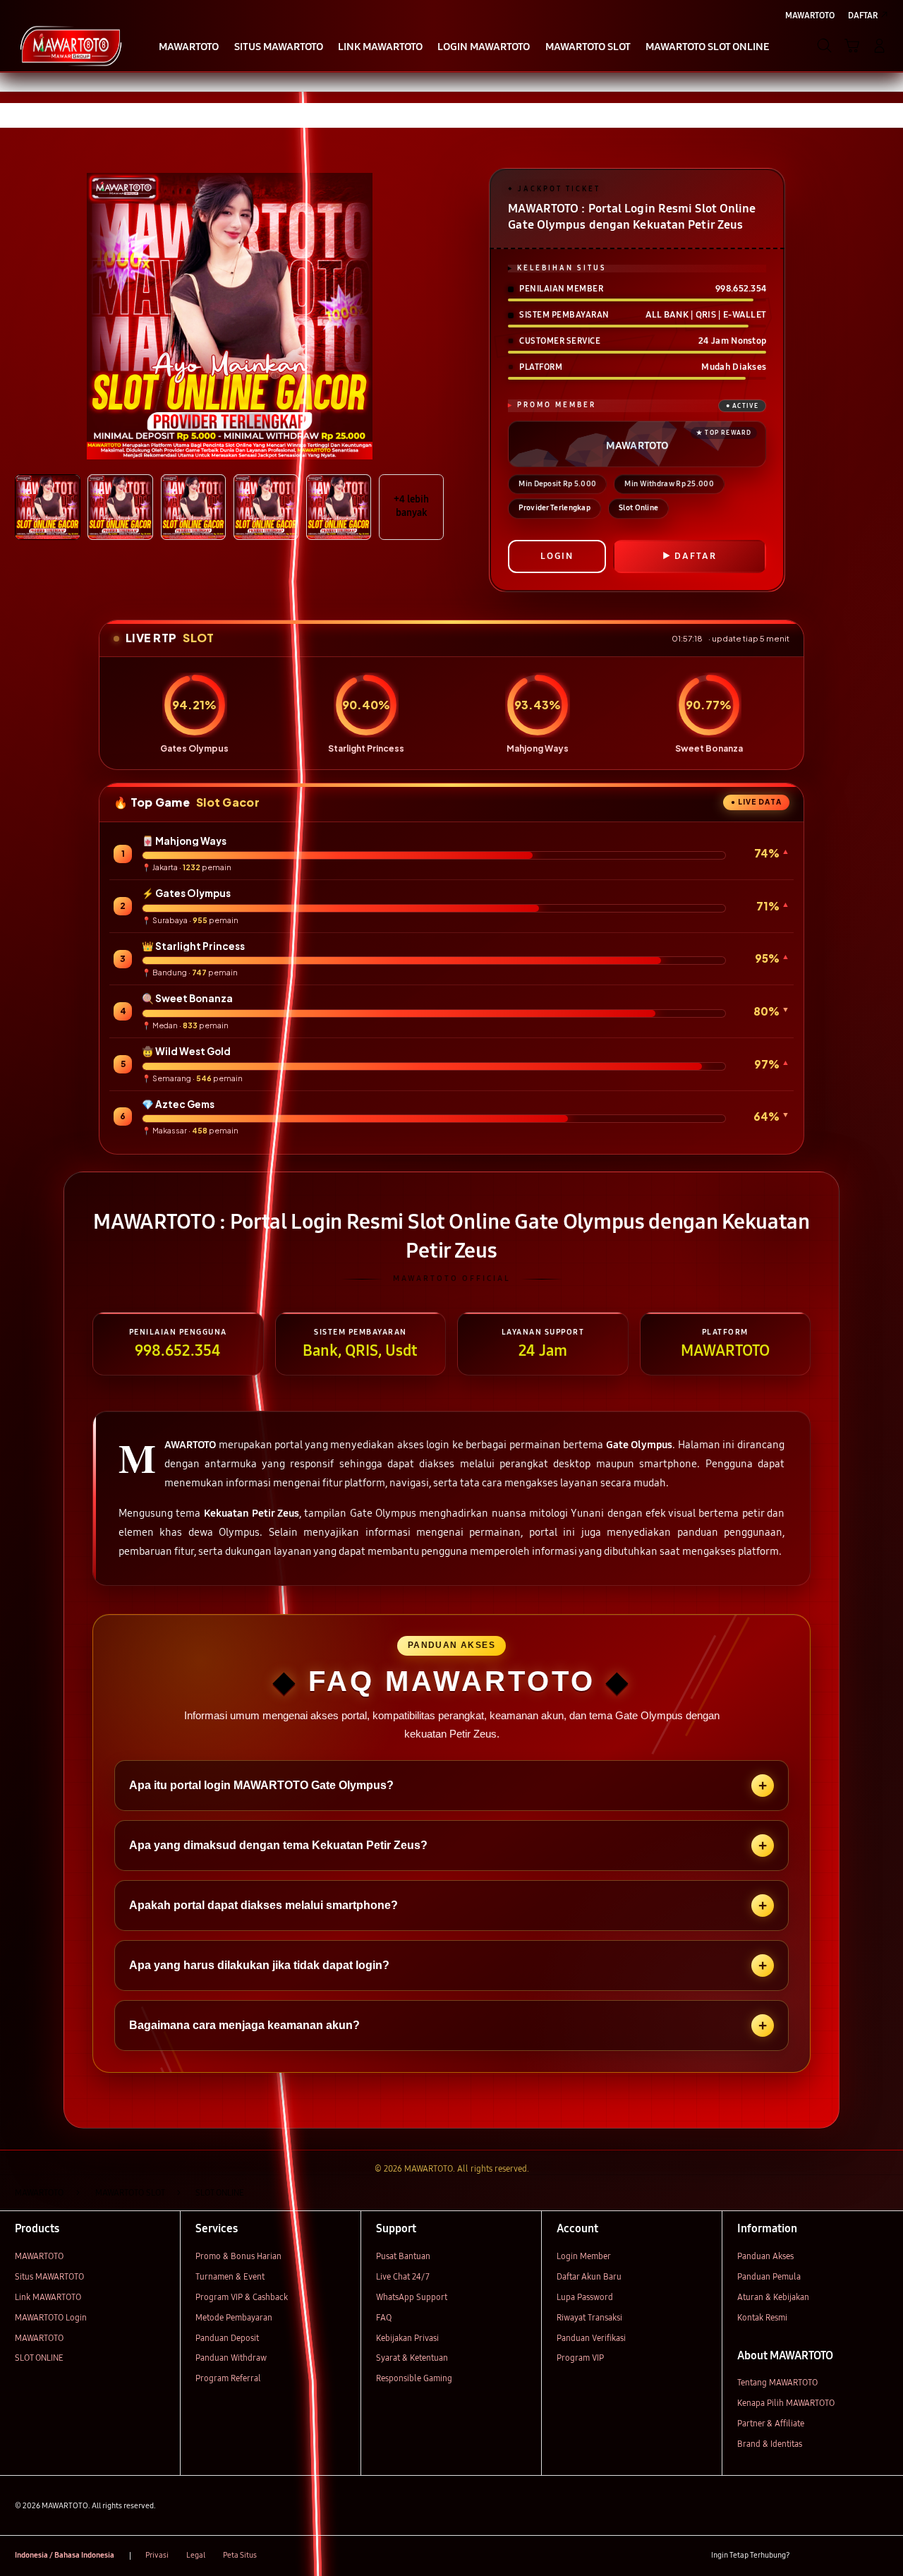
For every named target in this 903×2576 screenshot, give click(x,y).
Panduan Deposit (227, 2338)
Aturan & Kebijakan (773, 2297)
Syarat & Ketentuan (412, 2358)
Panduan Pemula (769, 2276)
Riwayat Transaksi (589, 2317)
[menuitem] (189, 47)
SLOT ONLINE (39, 2358)
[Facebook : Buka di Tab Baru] (807, 2556)
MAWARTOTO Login (51, 2317)
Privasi (157, 2555)
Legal (196, 2555)
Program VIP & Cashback (242, 2297)
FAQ (384, 2317)
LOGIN (557, 556)
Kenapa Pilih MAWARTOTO (786, 2403)
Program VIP (580, 2358)
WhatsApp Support (412, 2297)
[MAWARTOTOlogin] (71, 45)
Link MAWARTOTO (48, 2297)
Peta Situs (240, 2555)
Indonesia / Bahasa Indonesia (65, 2555)
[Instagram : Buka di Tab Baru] (856, 2556)
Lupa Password (585, 2297)
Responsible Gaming (414, 2378)
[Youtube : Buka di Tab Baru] (880, 2556)
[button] (852, 46)
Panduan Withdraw (231, 2358)
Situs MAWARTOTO (49, 2276)
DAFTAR (696, 556)
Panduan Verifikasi (591, 2338)
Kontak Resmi (762, 2317)
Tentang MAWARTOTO (777, 2382)
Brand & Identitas (770, 2444)
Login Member (584, 2256)
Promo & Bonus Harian (238, 2256)
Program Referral (228, 2378)
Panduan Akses (765, 2256)
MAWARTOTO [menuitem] (810, 15)
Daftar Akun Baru (589, 2276)
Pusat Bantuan (403, 2256)
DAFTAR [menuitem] (863, 15)
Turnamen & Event (230, 2276)
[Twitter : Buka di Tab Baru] (831, 2556)
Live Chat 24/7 (403, 2276)
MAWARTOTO (39, 2256)
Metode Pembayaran (234, 2317)
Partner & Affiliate (771, 2423)
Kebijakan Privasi (407, 2338)
